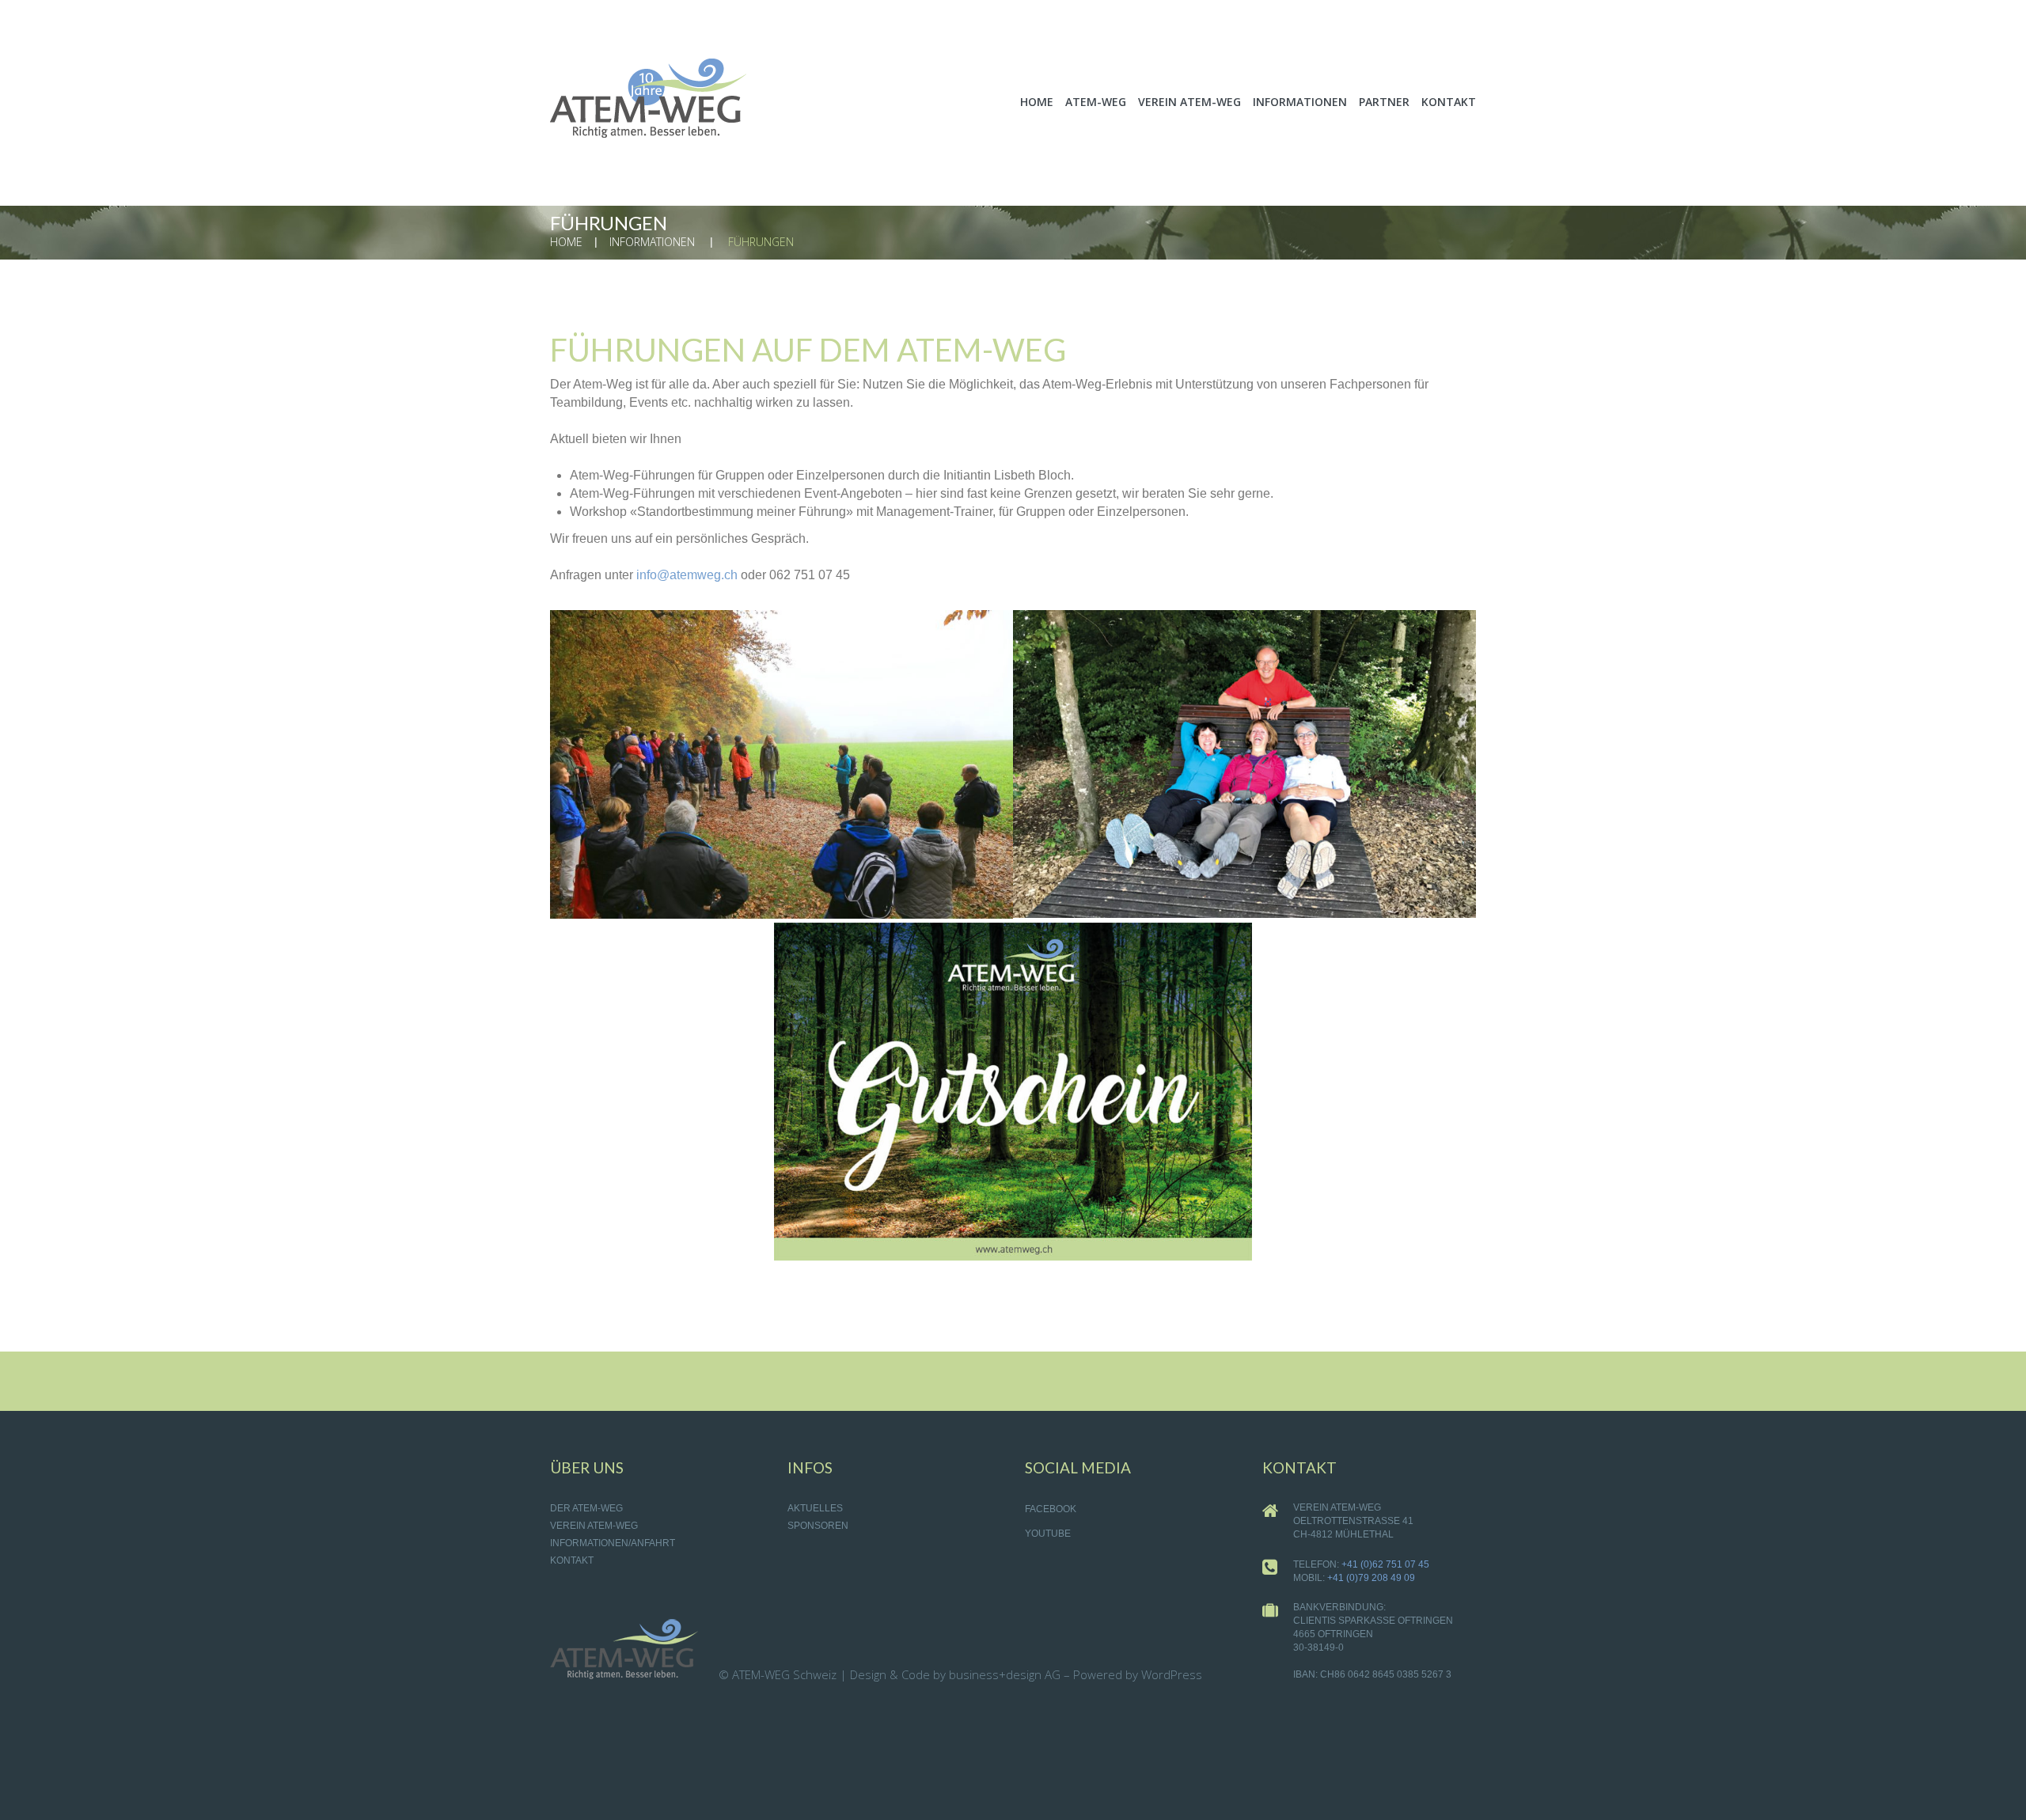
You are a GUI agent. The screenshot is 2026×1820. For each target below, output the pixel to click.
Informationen (652, 242)
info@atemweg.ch (687, 575)
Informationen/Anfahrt (613, 1543)
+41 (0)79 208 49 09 (1371, 1578)
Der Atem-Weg (586, 1508)
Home (566, 242)
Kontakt (572, 1560)
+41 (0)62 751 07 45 (1385, 1564)
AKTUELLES (815, 1508)
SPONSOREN (818, 1526)
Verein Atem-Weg (594, 1526)
